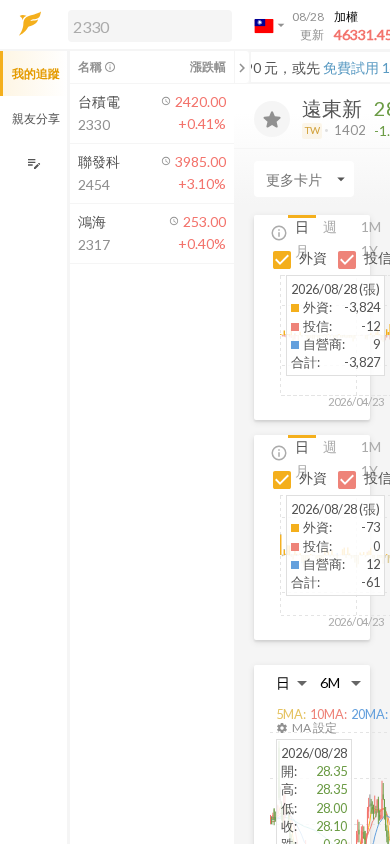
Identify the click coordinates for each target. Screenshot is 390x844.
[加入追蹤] (272, 119)
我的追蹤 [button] (36, 73)
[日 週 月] (292, 682)
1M (371, 226)
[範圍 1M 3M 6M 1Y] (341, 682)
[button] (146, 25)
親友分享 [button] (36, 118)
